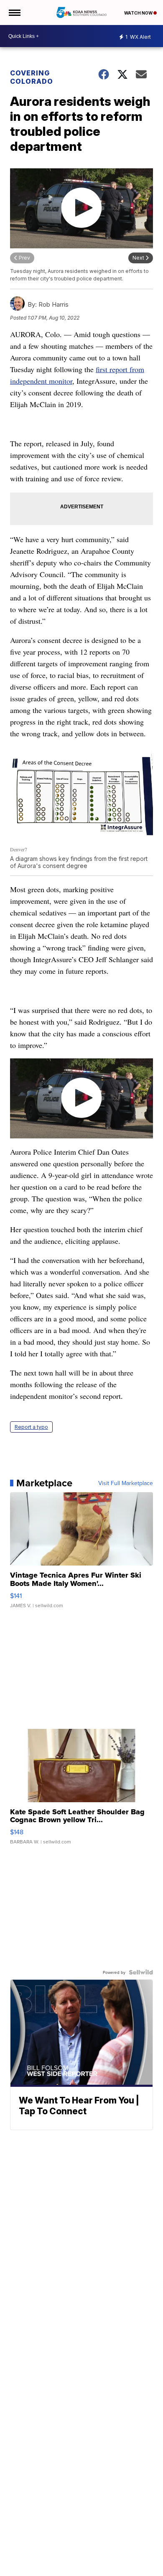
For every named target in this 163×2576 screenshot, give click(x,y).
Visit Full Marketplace (126, 1483)
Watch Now (139, 13)
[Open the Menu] (14, 13)
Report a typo (31, 1427)
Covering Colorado (32, 77)
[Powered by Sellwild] (141, 1972)
